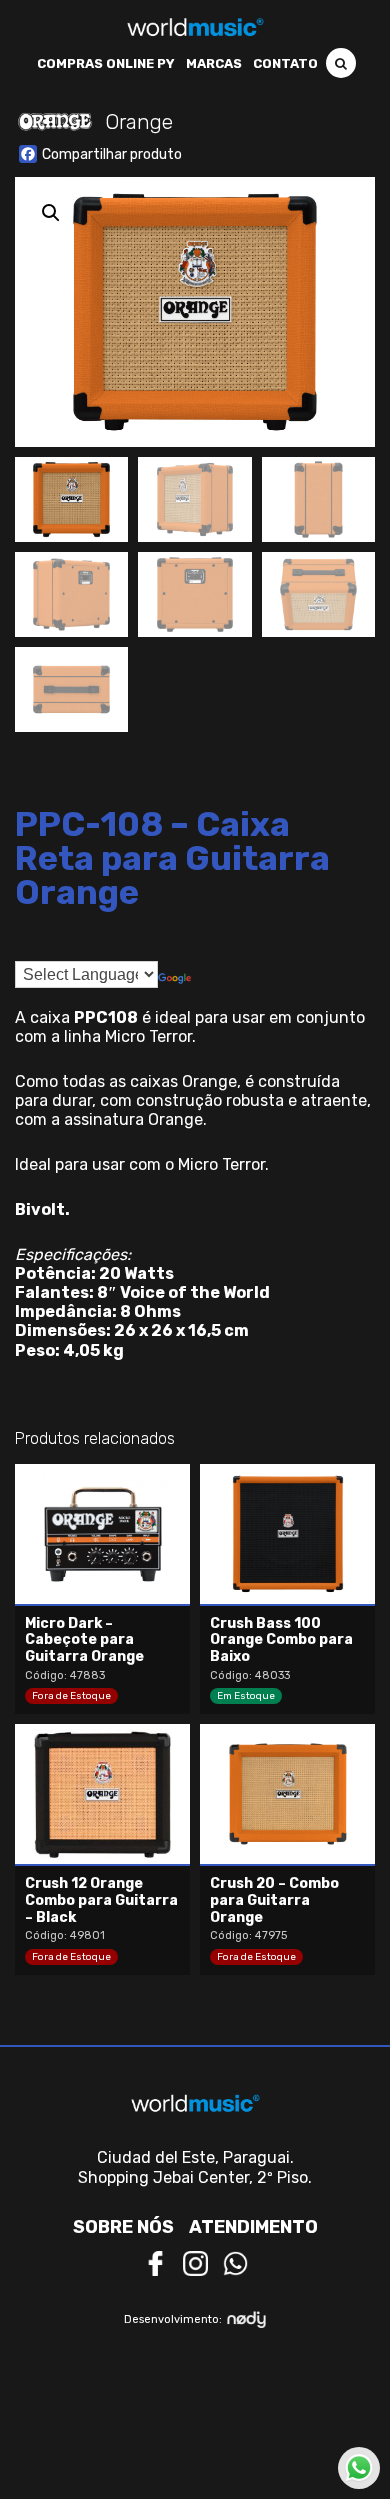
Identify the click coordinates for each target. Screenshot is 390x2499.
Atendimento (253, 2227)
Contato (285, 63)
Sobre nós (123, 2227)
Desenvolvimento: (173, 2319)
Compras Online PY (106, 63)
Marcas (214, 63)
